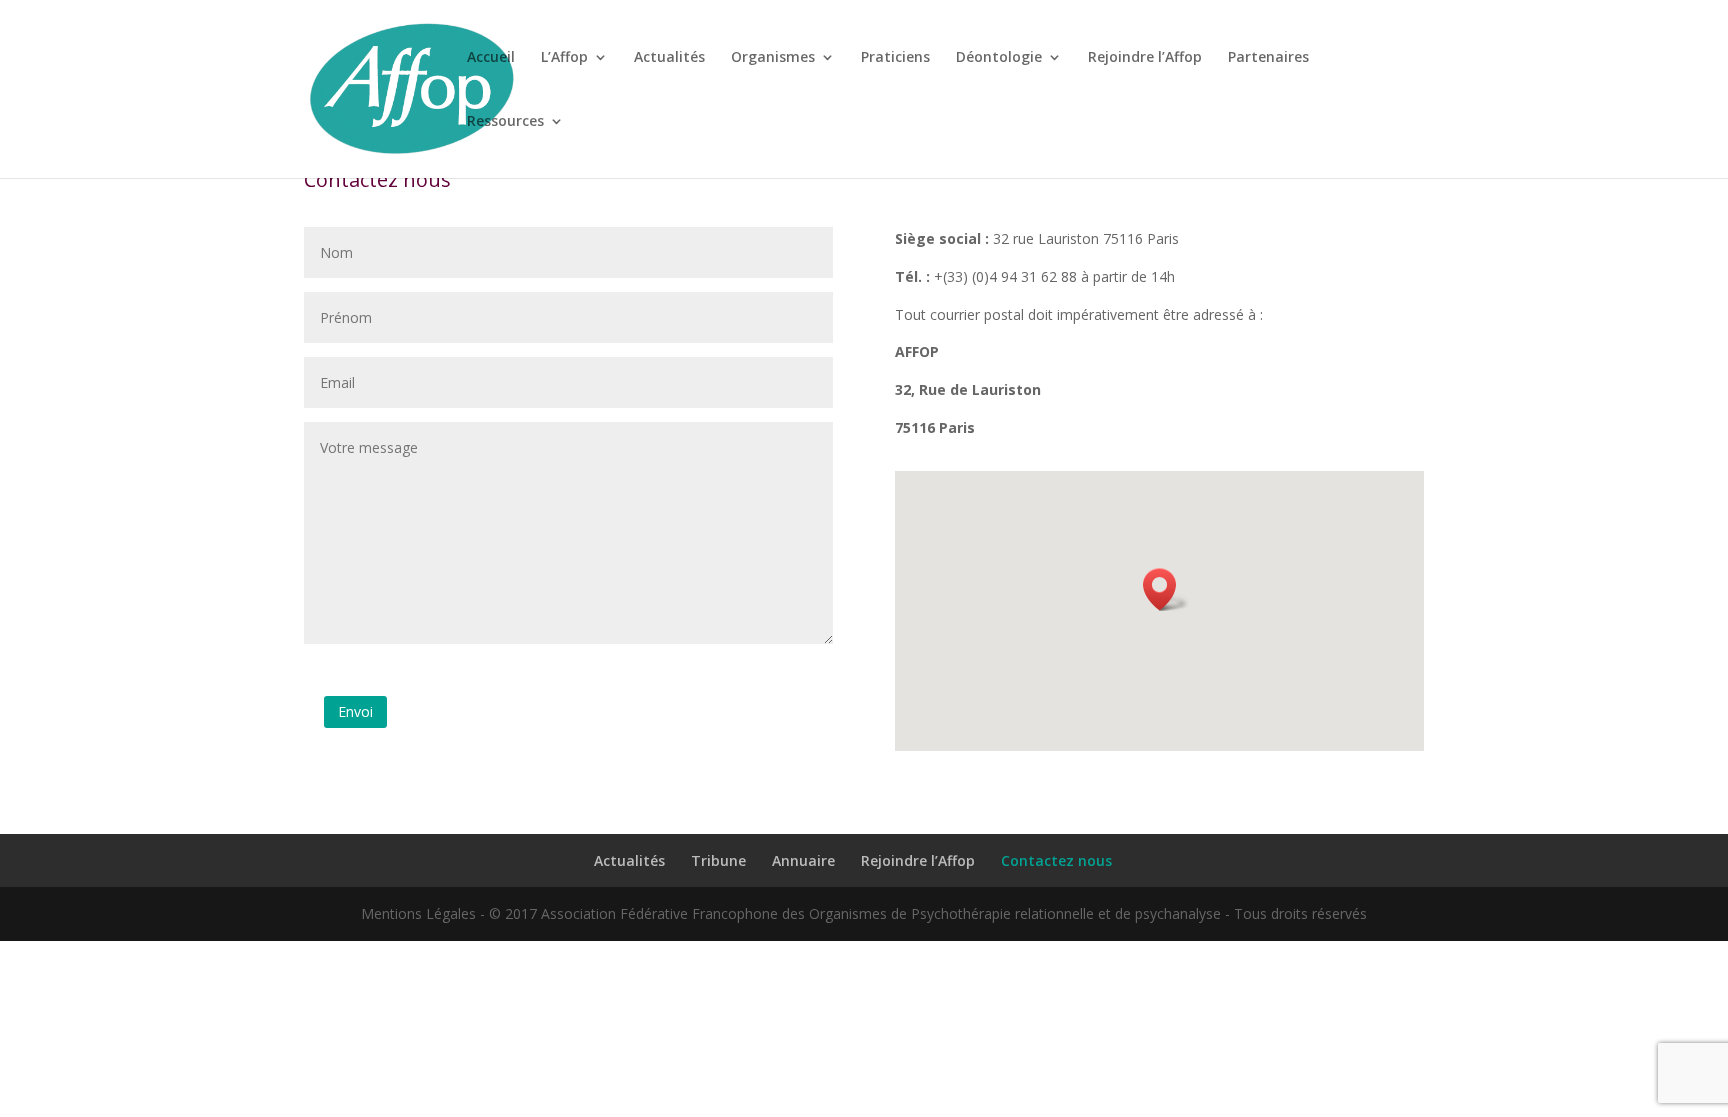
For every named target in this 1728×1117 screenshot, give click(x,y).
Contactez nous (1056, 860)
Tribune (718, 860)
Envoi (355, 711)
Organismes (773, 58)
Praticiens (895, 58)
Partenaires (1268, 58)
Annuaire (803, 860)
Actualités (669, 58)
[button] (1166, 589)
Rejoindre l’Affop (1145, 58)
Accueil (491, 58)
